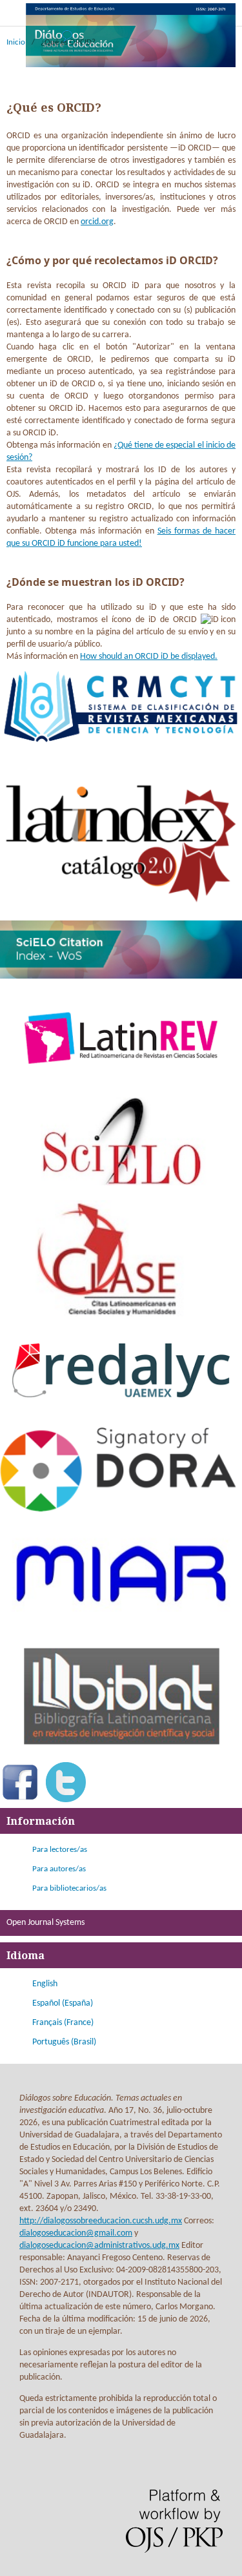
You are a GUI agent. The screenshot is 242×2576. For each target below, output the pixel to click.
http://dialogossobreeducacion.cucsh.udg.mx (101, 2221)
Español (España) (63, 2003)
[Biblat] (121, 1754)
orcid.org (97, 222)
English (45, 1984)
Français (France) (63, 2023)
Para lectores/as (60, 1850)
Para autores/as (59, 1869)
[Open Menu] (13, 13)
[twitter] (66, 1800)
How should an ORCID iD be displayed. (149, 657)
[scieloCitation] (121, 976)
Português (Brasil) (64, 2042)
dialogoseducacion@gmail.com (76, 2233)
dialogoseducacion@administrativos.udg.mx (99, 2246)
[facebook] (20, 1800)
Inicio (16, 42)
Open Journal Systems (45, 1923)
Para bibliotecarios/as (69, 1888)
